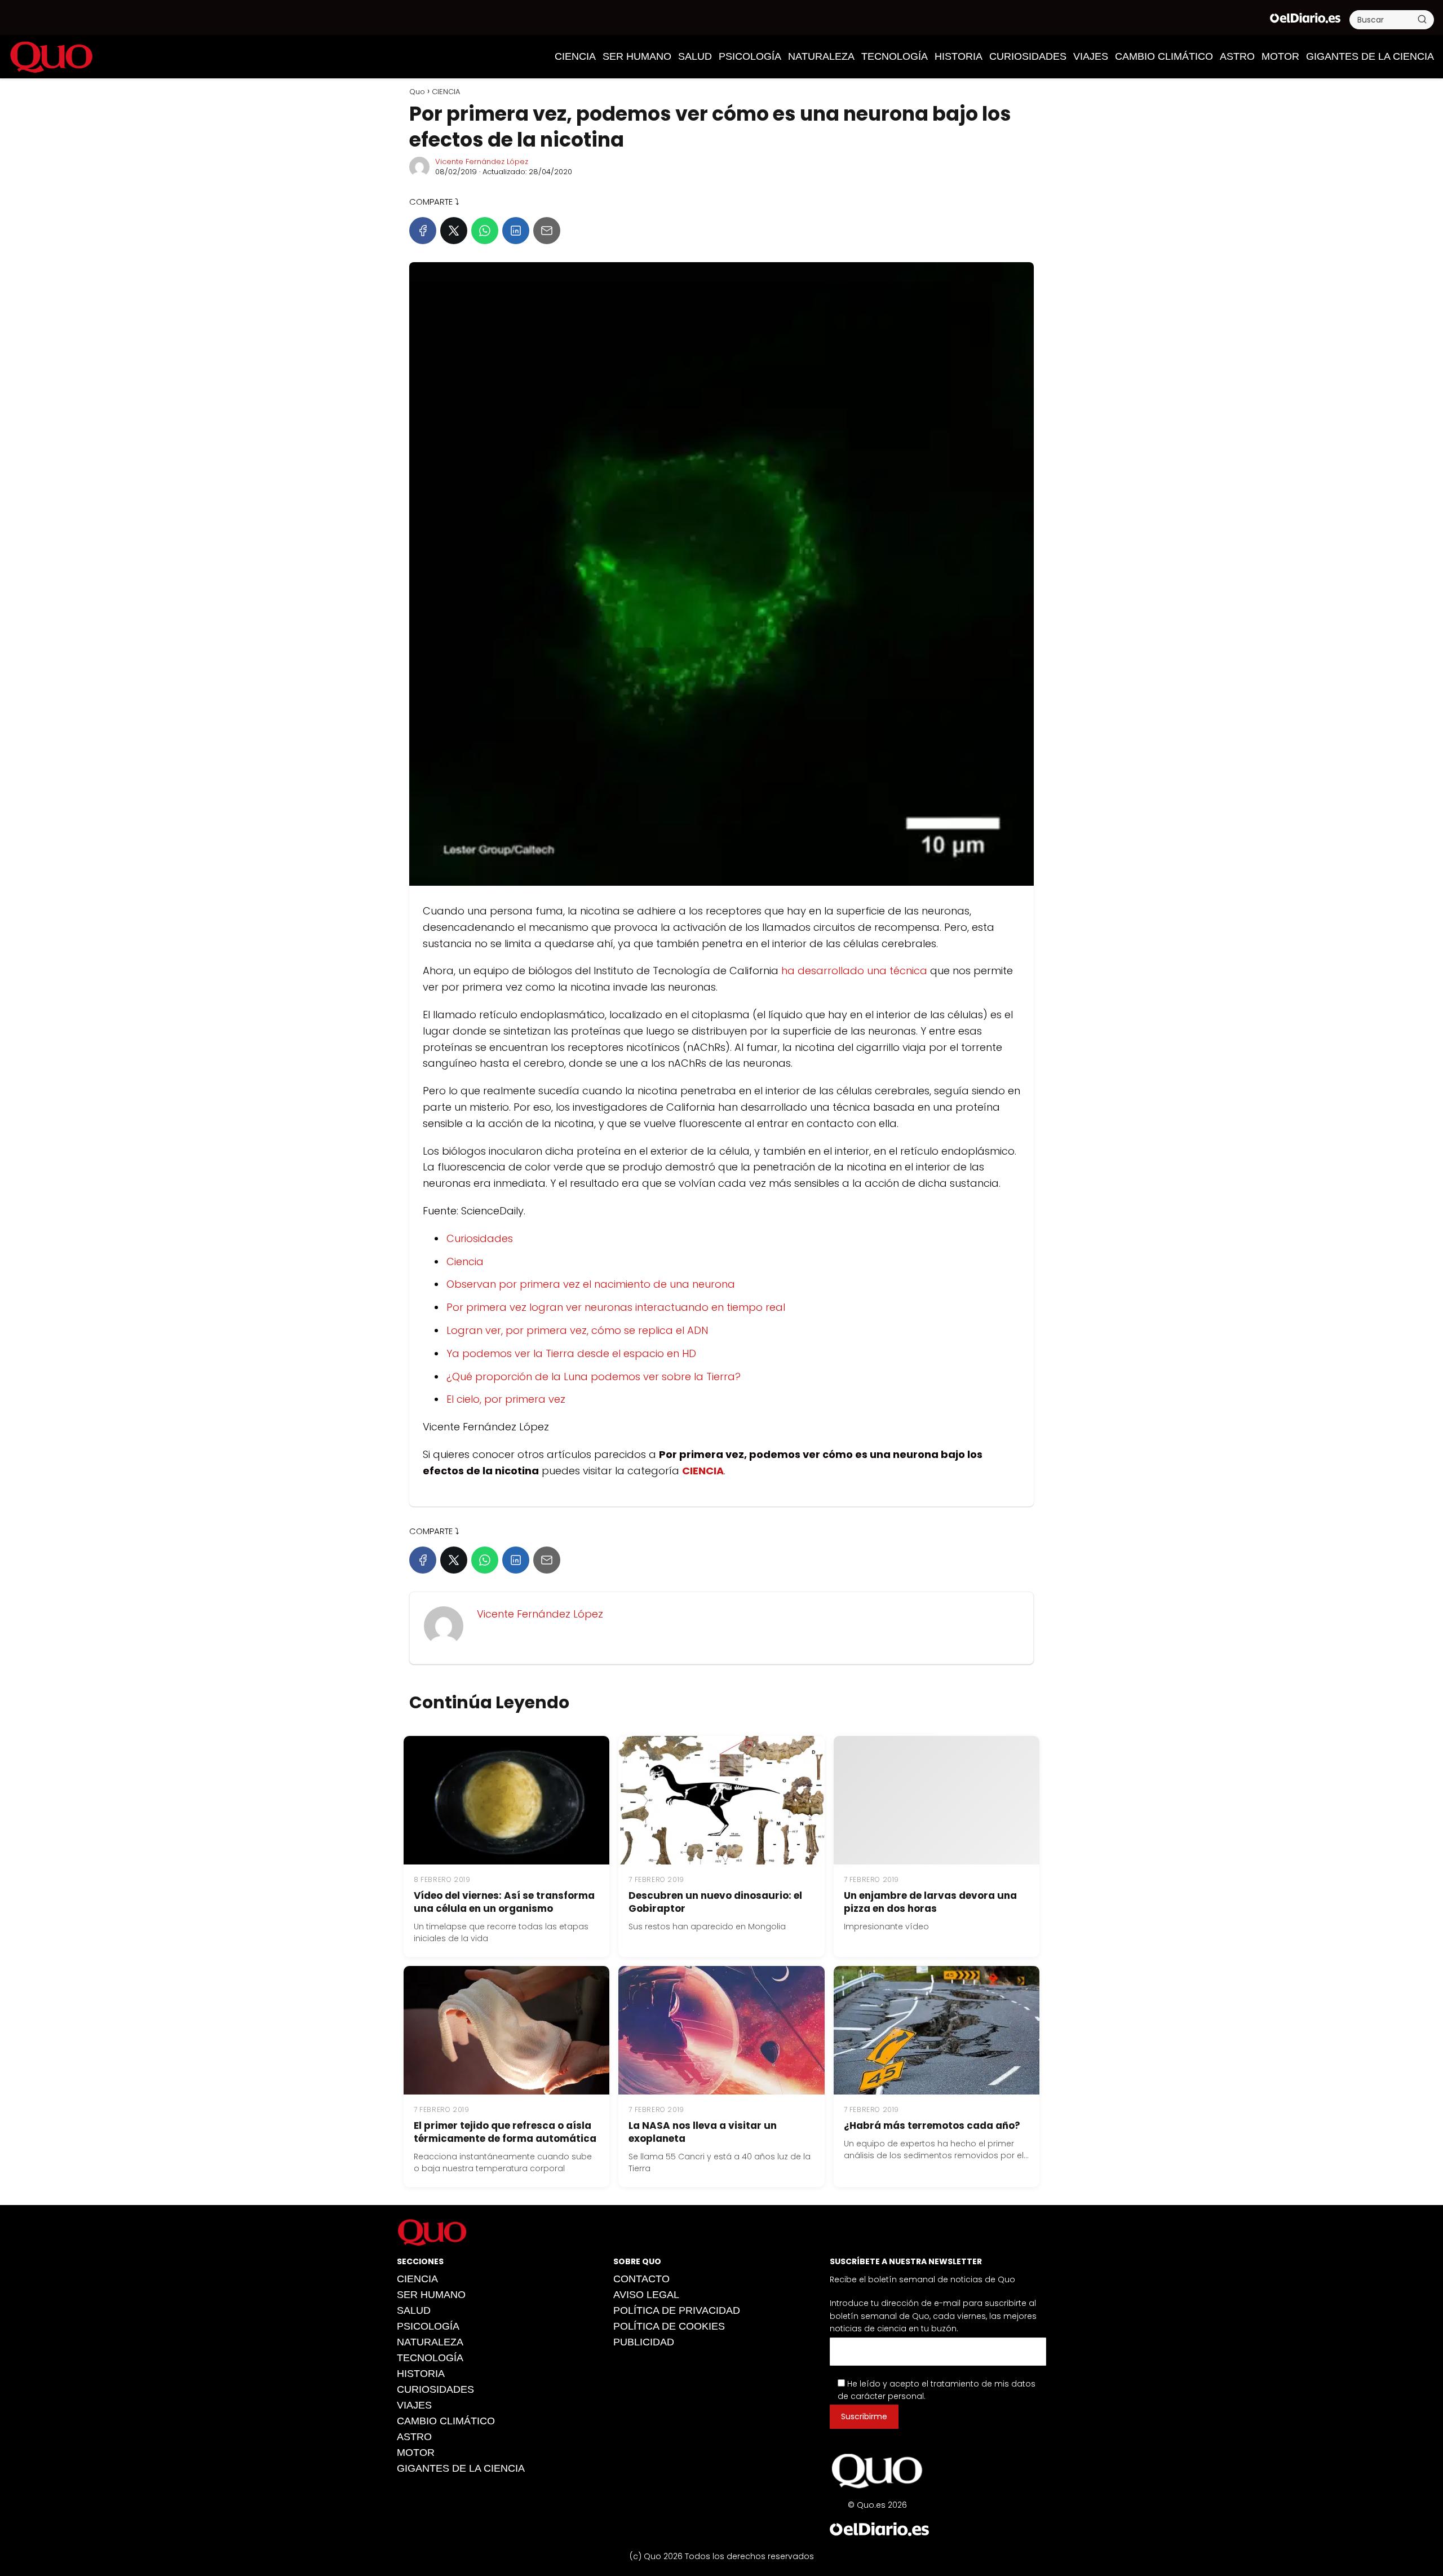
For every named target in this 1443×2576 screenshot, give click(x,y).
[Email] (547, 231)
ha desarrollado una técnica (854, 971)
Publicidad (644, 2342)
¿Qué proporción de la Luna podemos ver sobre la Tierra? (594, 1377)
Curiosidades (480, 1238)
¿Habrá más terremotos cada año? (932, 2126)
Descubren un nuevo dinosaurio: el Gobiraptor (715, 1902)
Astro (1237, 56)
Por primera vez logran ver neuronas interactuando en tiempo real (616, 1307)
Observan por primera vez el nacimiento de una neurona (591, 1284)
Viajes (1091, 56)
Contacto (641, 2279)
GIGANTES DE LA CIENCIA (1370, 56)
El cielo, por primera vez (506, 1399)
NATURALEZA (821, 56)
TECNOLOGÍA (895, 56)
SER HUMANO (637, 56)
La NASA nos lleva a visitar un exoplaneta (703, 2132)
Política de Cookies (669, 2326)
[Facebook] (423, 231)
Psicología (750, 56)
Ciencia (465, 1262)
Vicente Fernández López (482, 162)
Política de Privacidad (677, 2310)
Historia (959, 56)
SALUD (695, 56)
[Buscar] (1422, 19)
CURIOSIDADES (1028, 56)
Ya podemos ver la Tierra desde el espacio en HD (571, 1353)
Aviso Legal (646, 2295)
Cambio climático (1164, 56)
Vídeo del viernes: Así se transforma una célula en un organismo (504, 1902)
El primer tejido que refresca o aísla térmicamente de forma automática (505, 2132)
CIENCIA (575, 56)
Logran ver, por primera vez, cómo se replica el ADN (577, 1330)
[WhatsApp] (485, 231)
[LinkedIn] (516, 231)
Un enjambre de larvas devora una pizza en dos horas (930, 1902)
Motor (1280, 56)
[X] (454, 231)
